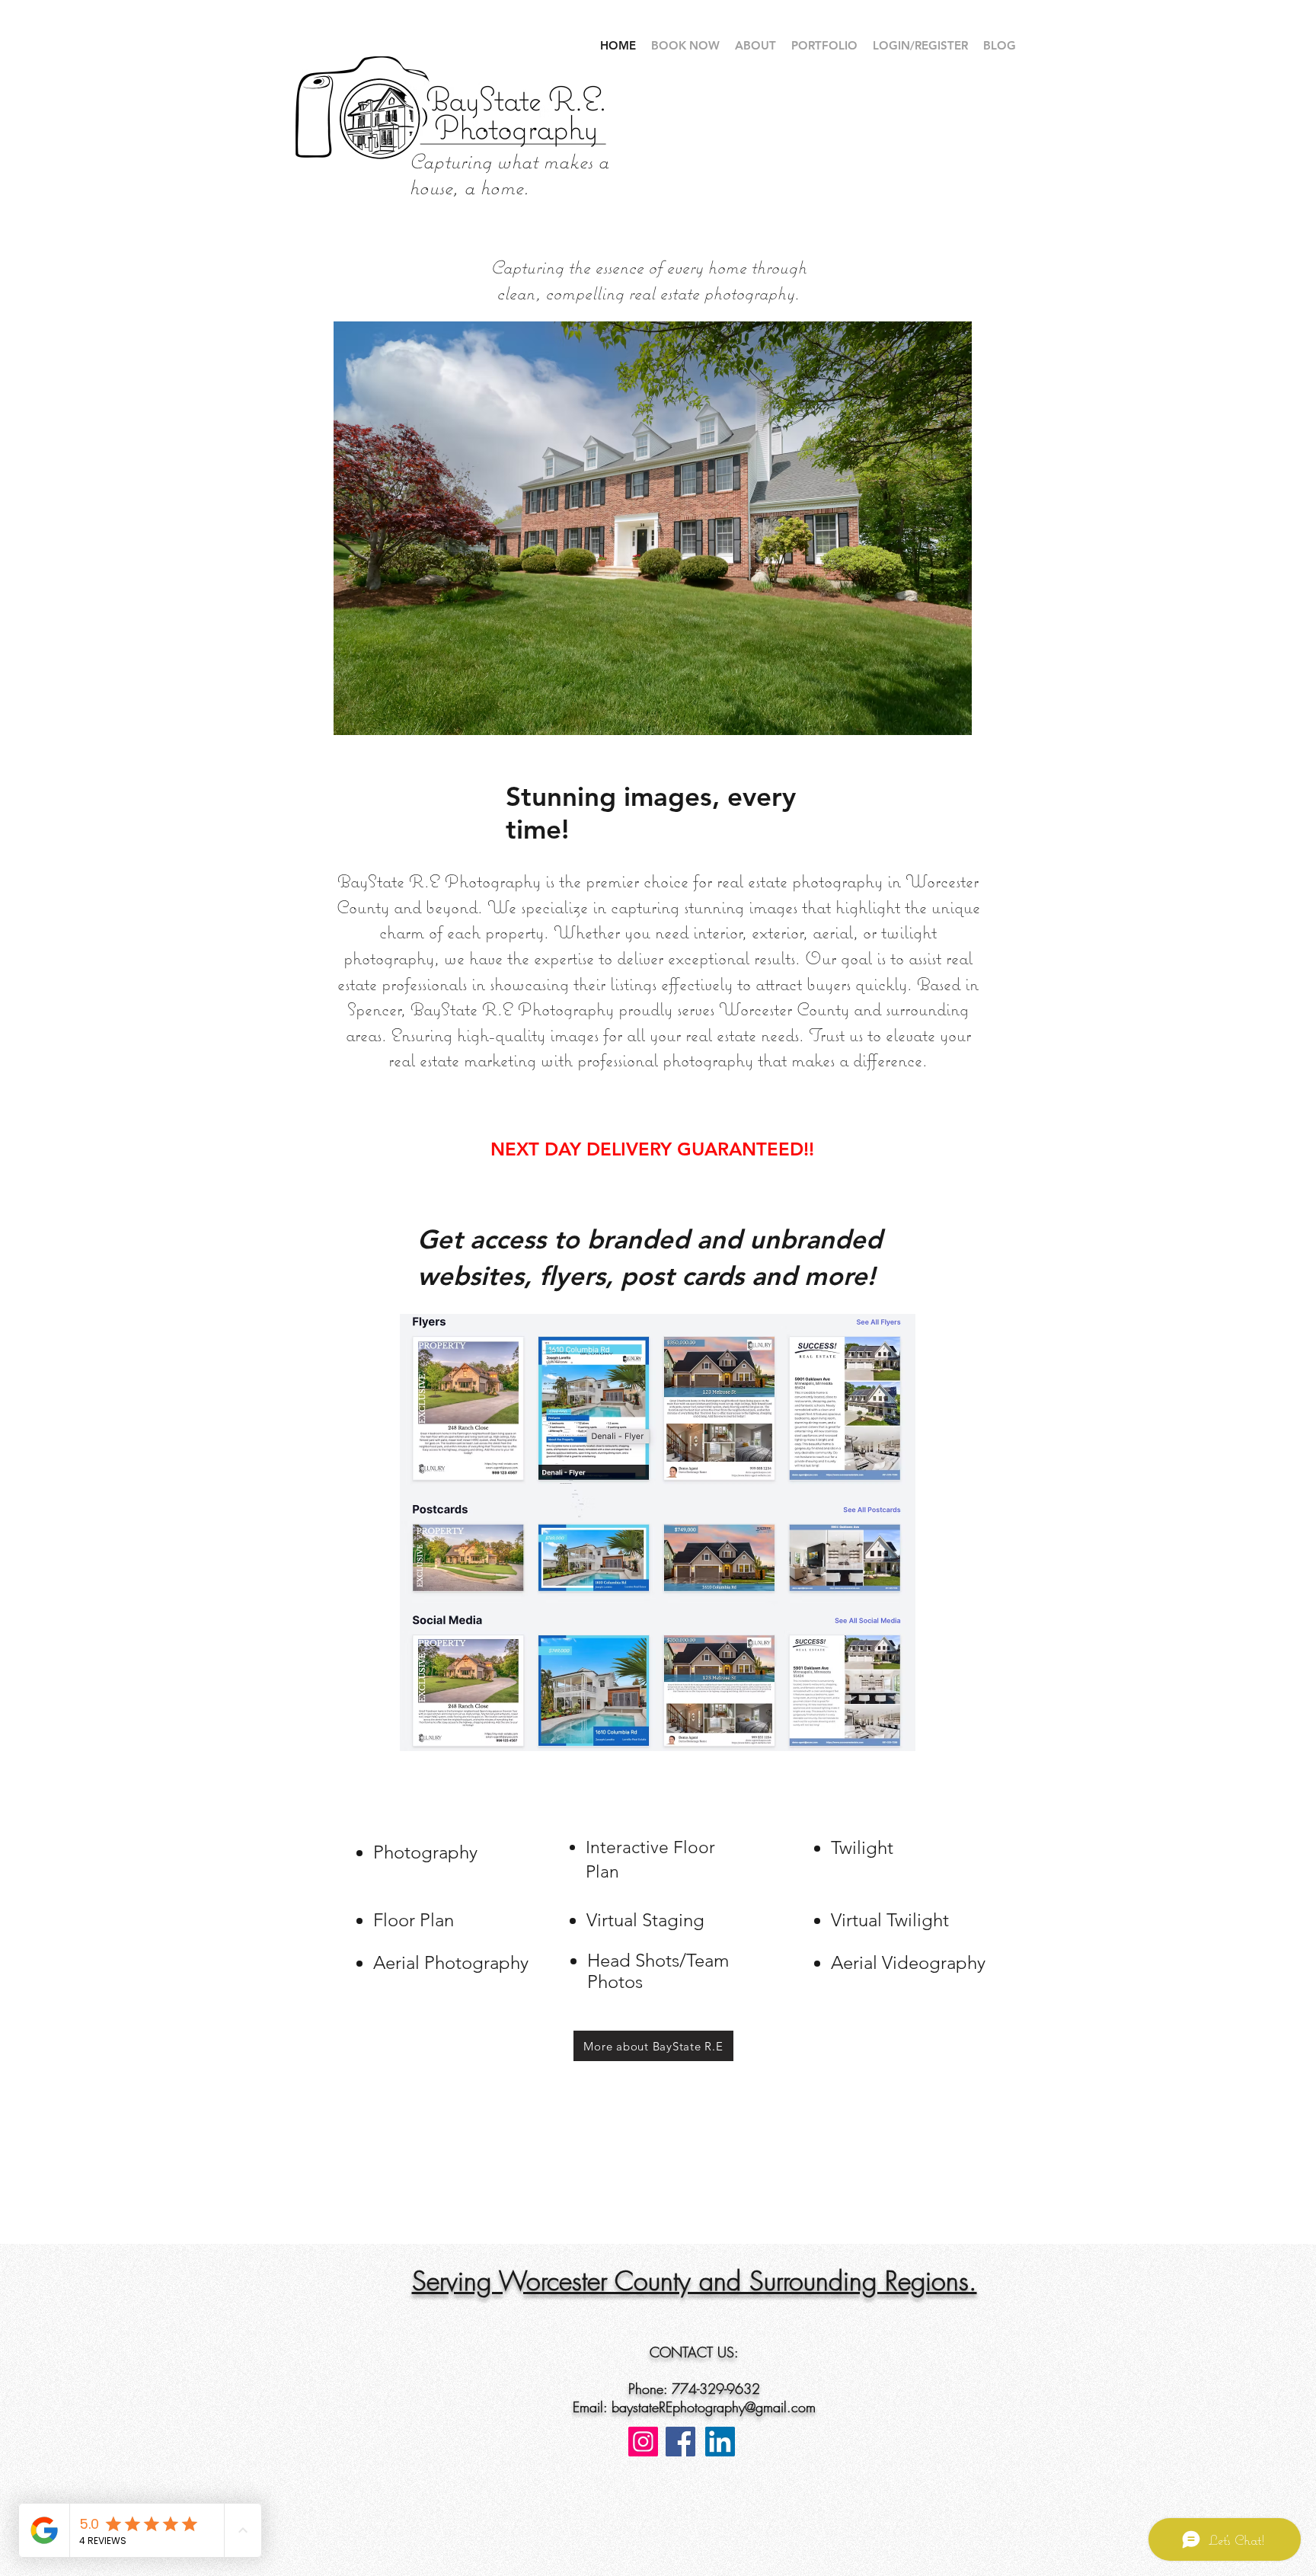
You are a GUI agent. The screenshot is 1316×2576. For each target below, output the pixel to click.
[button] (653, 528)
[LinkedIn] (720, 2442)
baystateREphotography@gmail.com (714, 2407)
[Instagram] (643, 2442)
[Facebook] (680, 2442)
